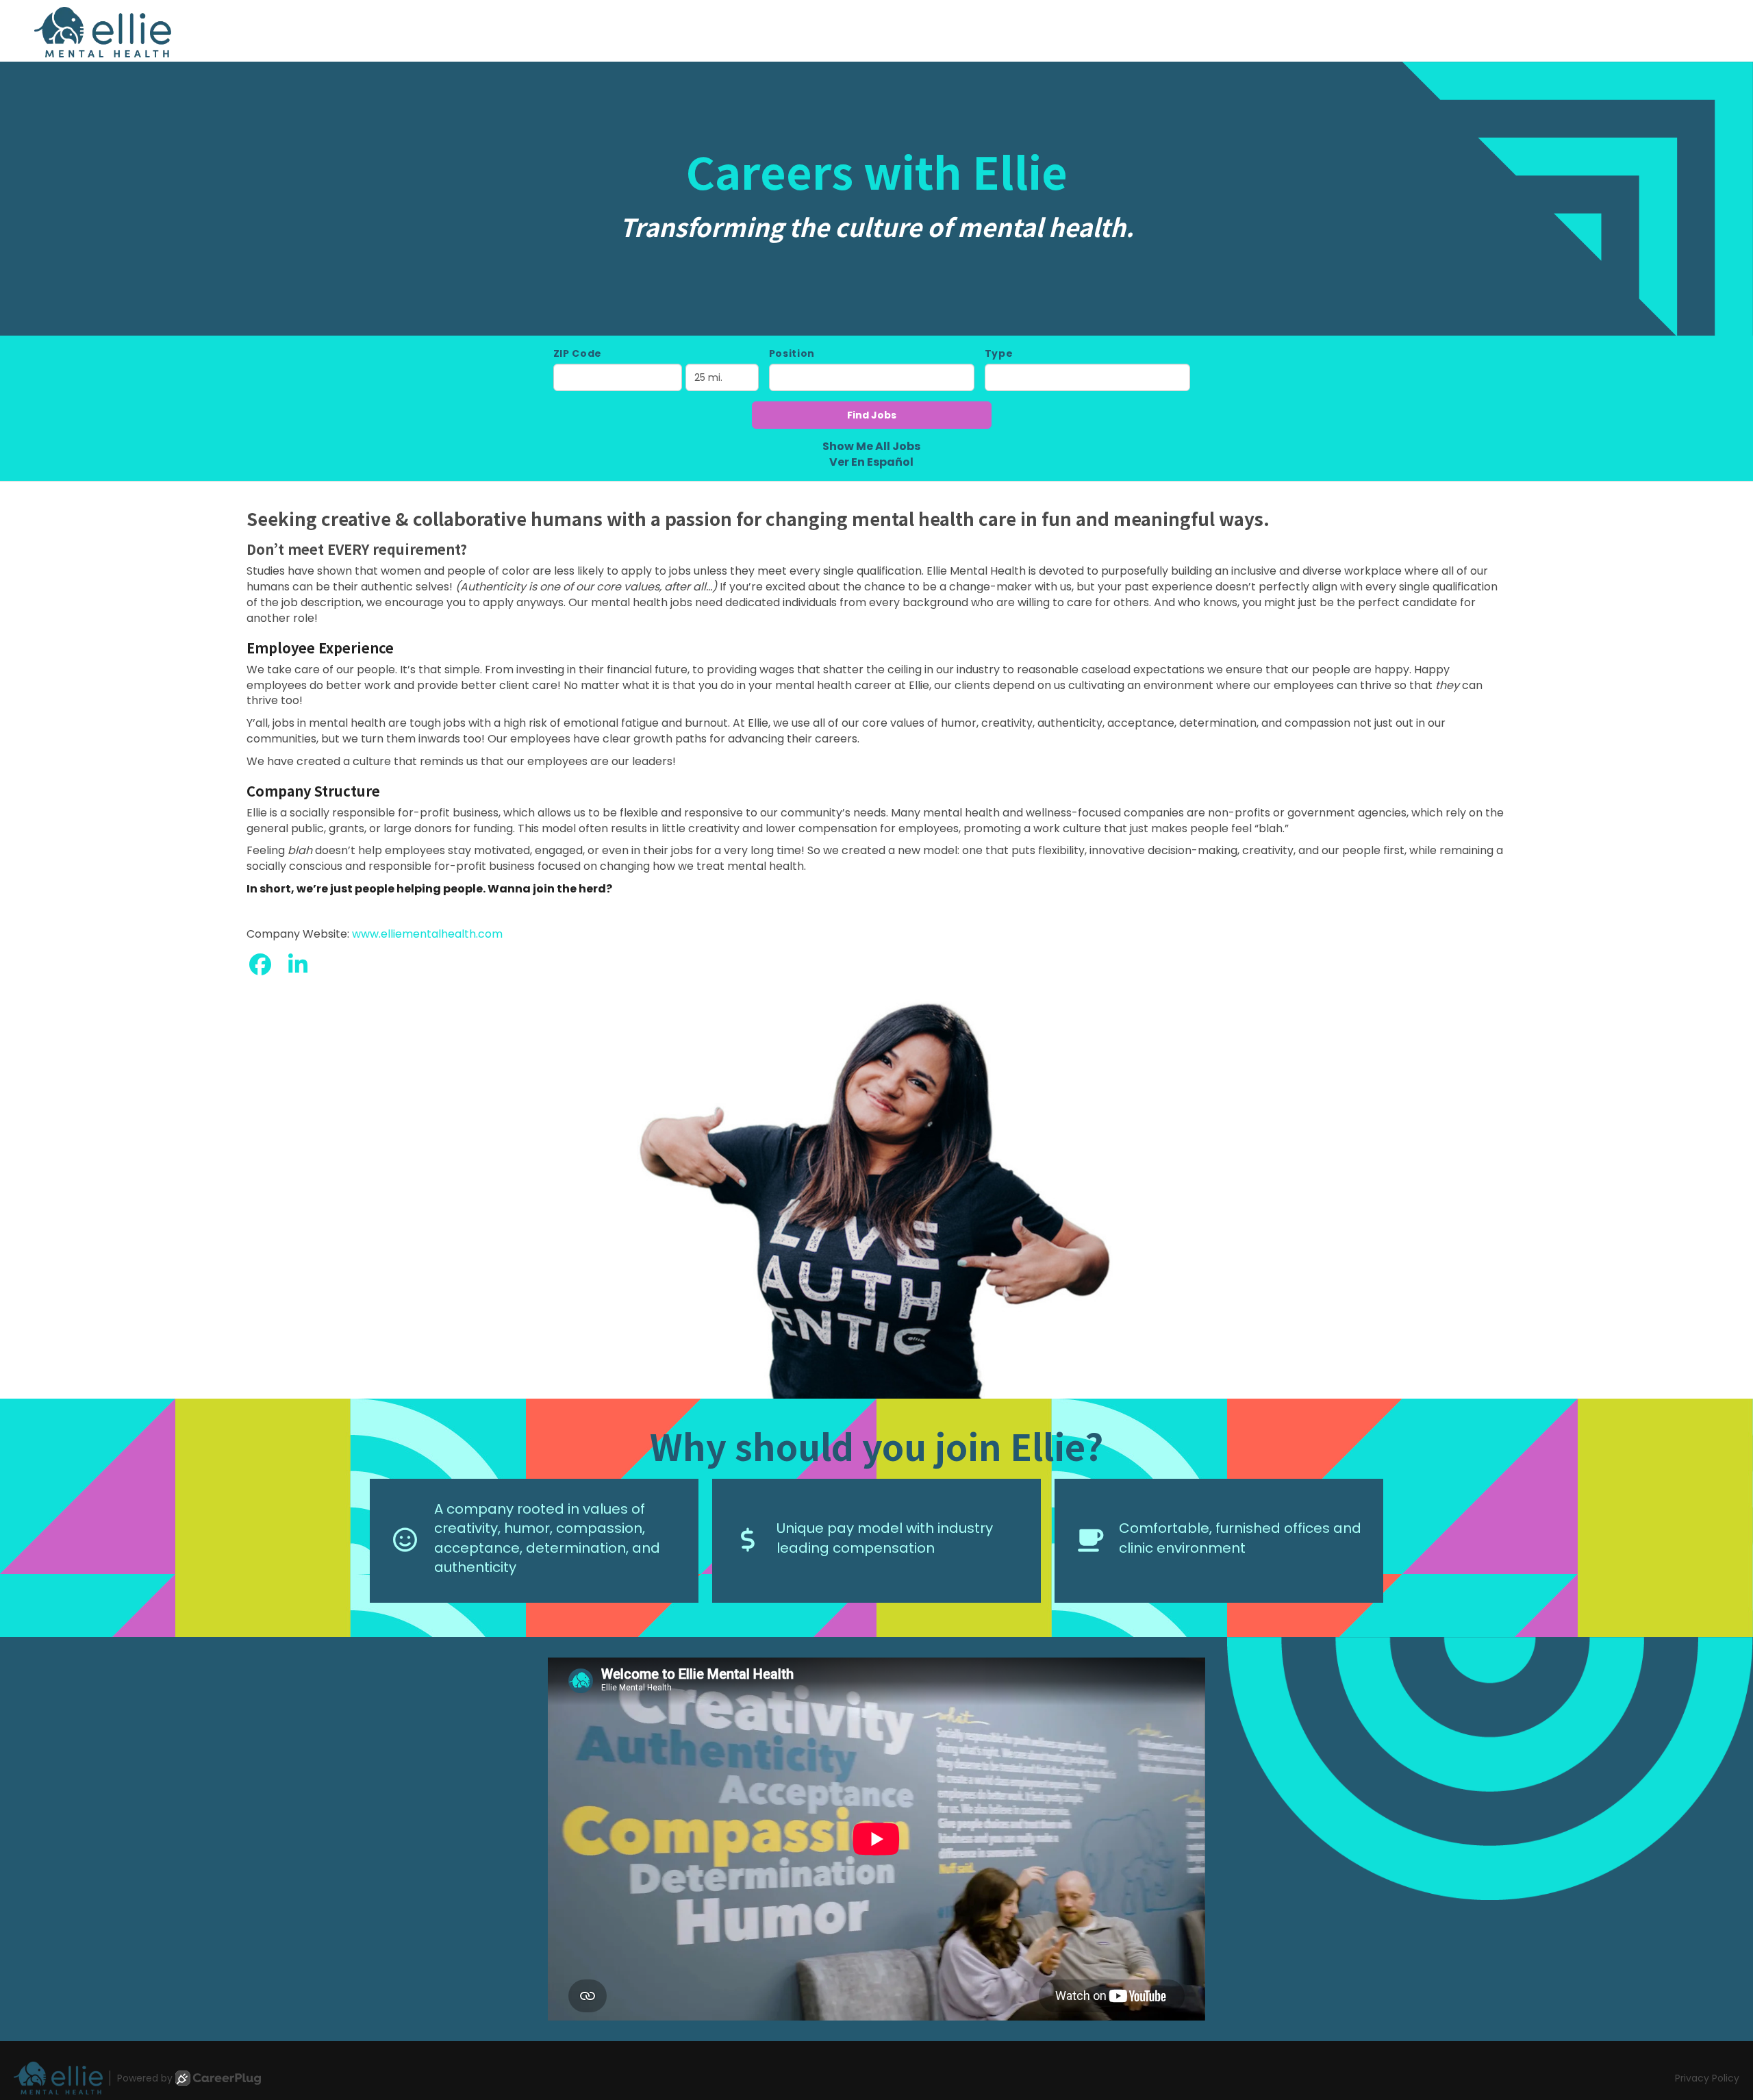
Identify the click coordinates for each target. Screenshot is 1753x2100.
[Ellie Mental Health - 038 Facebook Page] (260, 965)
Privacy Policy (1707, 2078)
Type (999, 353)
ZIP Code (578, 353)
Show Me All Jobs (871, 447)
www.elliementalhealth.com (427, 934)
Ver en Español (871, 462)
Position (792, 353)
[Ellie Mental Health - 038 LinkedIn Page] (298, 965)
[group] (876, 1189)
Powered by (145, 2078)
